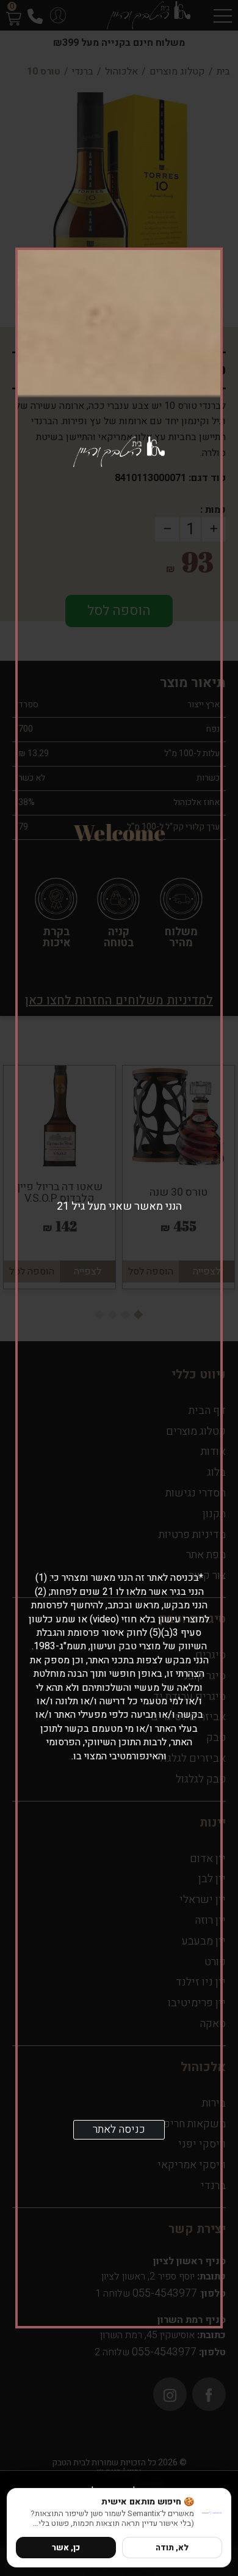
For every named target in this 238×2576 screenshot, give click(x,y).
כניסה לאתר (119, 2129)
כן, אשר (66, 2548)
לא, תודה (172, 2548)
